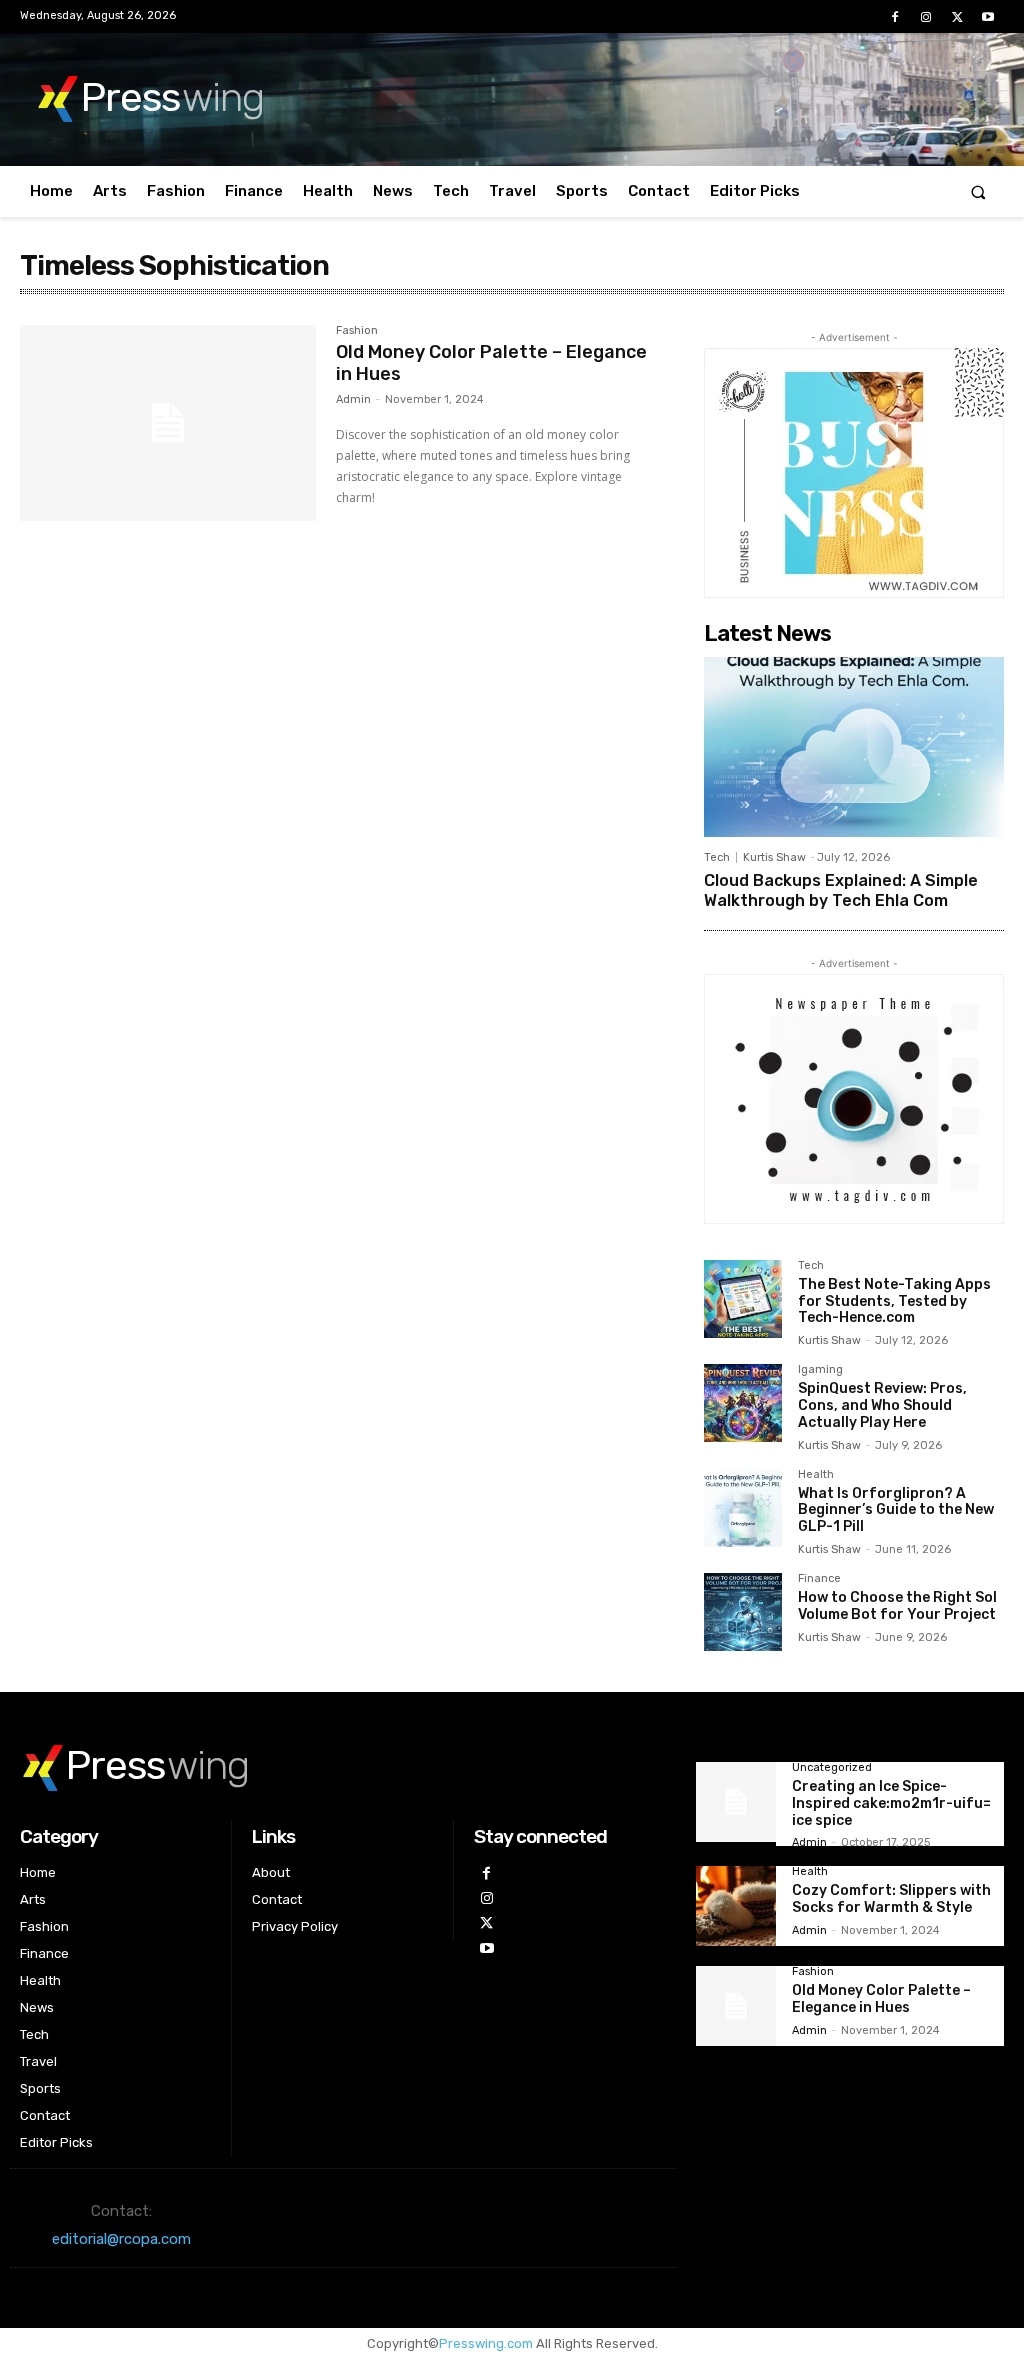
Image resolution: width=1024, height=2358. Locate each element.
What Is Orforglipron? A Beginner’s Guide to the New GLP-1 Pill (896, 1510)
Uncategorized (832, 1768)
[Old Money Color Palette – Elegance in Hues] (168, 423)
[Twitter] (957, 17)
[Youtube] (988, 17)
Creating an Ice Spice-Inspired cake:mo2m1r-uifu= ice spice (891, 1803)
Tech (717, 857)
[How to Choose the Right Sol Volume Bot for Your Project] (743, 1612)
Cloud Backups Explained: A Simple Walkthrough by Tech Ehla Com (841, 890)
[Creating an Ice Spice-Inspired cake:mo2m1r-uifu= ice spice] (736, 1802)
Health (816, 1475)
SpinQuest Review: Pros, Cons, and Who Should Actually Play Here (882, 1405)
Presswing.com (486, 2343)
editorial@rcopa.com (121, 2239)
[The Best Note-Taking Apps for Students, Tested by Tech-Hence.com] (743, 1299)
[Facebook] (894, 17)
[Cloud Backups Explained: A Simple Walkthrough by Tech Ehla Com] (854, 747)
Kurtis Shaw (774, 857)
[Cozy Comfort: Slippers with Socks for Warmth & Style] (736, 1906)
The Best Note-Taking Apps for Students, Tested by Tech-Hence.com (894, 1301)
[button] (978, 191)
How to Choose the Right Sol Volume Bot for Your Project (897, 1606)
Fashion (357, 331)
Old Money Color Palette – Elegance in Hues (491, 363)
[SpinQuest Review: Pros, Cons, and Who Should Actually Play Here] (743, 1403)
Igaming (820, 1370)
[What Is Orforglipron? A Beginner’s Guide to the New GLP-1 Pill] (743, 1508)
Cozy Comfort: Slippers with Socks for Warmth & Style (891, 1899)
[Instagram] (925, 17)
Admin (353, 399)
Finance (819, 1579)
